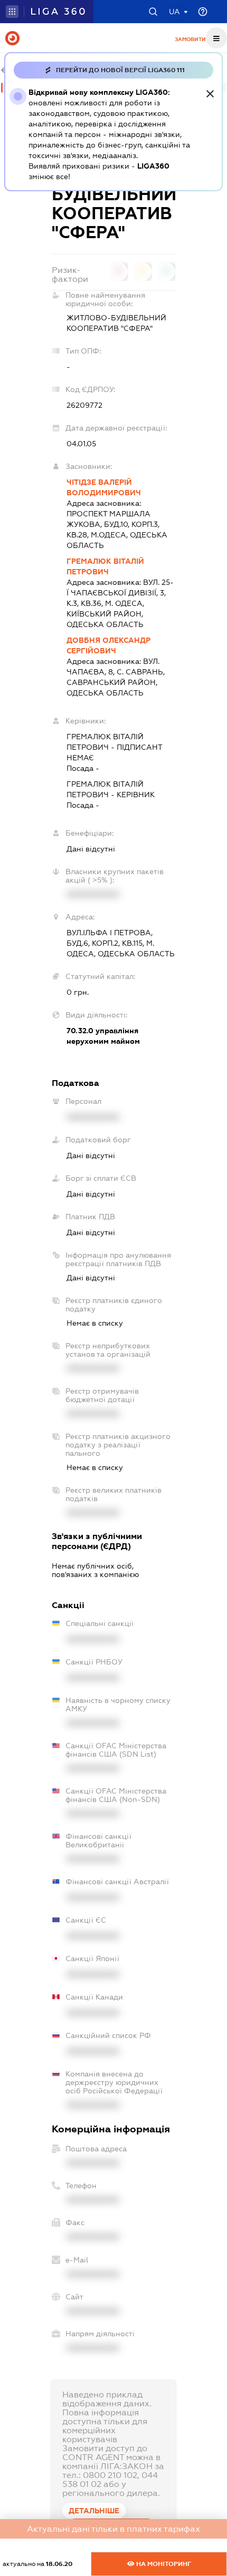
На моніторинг (163, 2564)
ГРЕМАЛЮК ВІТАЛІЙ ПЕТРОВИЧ (105, 566)
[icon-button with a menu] (216, 38)
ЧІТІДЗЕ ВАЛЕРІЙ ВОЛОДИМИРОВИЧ (104, 487)
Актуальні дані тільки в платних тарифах (113, 2529)
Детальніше (94, 2511)
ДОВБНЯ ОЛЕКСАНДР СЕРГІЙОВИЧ (108, 645)
